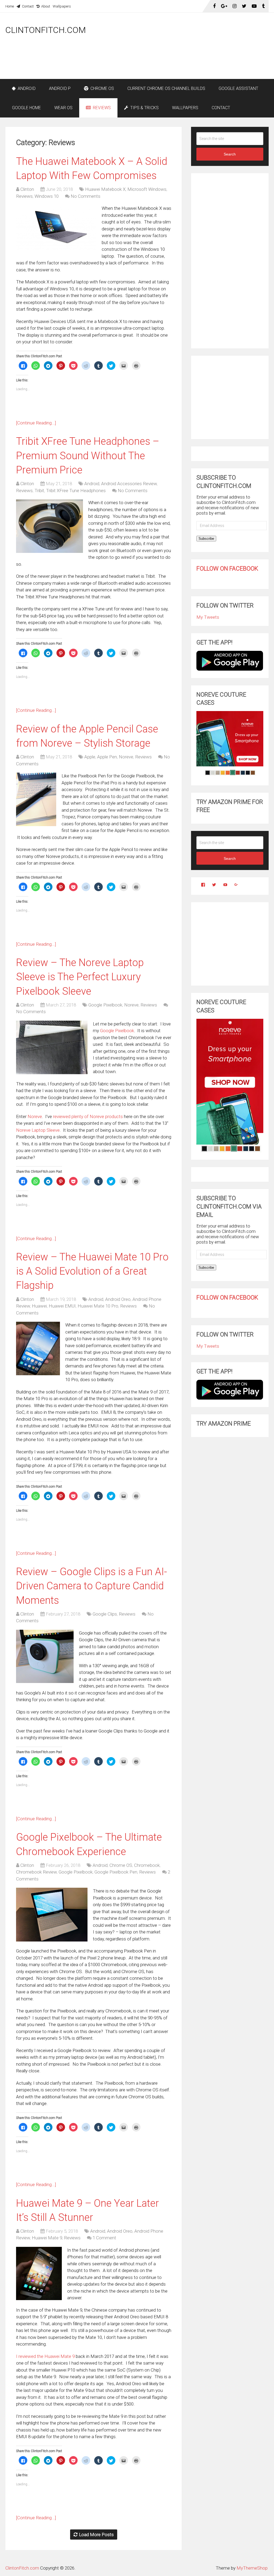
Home (10, 6)
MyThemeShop (252, 2568)
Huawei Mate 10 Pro (98, 1306)
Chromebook (147, 1865)
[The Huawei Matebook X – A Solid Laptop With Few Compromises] (56, 227)
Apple (90, 757)
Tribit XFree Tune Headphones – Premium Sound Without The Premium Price (88, 455)
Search (230, 154)
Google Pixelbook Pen (116, 1872)
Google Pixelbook (105, 1005)
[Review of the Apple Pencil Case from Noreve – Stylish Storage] (36, 799)
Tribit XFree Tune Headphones (76, 491)
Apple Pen (107, 757)
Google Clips (105, 1614)
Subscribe (206, 539)
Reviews (101, 108)
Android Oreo (118, 1299)
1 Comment (104, 2238)
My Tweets (208, 617)
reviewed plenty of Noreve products (88, 1116)
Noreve (126, 757)
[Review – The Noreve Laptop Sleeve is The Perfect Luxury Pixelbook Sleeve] (52, 1047)
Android (26, 88)
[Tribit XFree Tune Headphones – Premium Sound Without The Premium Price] (50, 526)
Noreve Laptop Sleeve (38, 1130)
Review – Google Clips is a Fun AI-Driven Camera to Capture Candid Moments (92, 1586)
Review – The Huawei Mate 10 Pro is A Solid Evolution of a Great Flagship (92, 1271)
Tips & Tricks (144, 108)
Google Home (26, 108)
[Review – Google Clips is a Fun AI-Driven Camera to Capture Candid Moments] (45, 1656)
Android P (60, 88)
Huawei (39, 1306)
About (45, 6)
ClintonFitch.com (46, 30)
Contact (27, 6)
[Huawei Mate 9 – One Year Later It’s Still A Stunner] (39, 2273)
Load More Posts (96, 2535)
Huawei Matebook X (105, 189)
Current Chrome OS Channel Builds (166, 88)
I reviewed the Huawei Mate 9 (45, 2356)
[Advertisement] (171, 65)
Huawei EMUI (62, 1306)
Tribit (39, 491)
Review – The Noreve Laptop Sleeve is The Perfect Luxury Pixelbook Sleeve (80, 977)
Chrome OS (102, 88)
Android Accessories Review (129, 484)
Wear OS (63, 108)
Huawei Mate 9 (47, 2238)
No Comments (85, 196)
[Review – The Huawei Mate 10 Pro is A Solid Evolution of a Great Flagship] (38, 1348)
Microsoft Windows (147, 189)
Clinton (27, 189)
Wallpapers (62, 6)
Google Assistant (238, 88)
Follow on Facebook (227, 569)
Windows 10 (47, 196)
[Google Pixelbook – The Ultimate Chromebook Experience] (52, 1914)
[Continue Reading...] (36, 423)
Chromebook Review (36, 1872)
